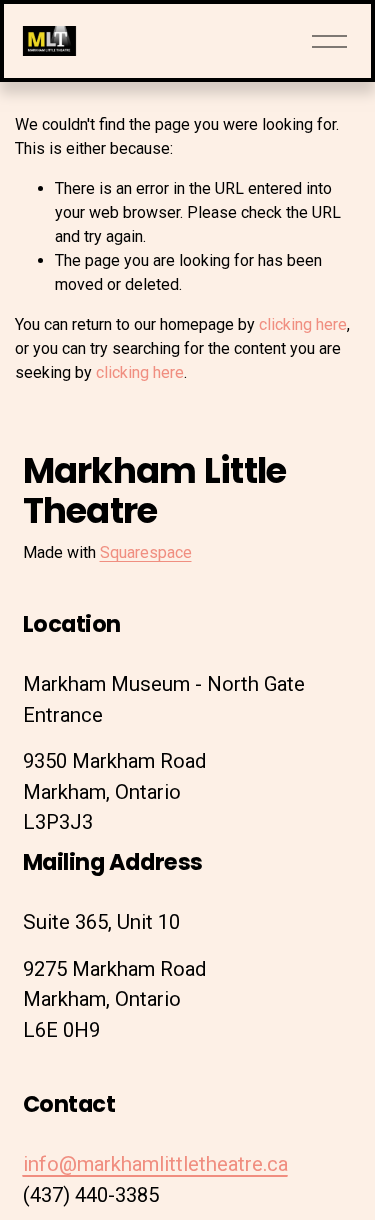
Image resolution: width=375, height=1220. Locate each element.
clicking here (303, 324)
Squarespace (146, 552)
